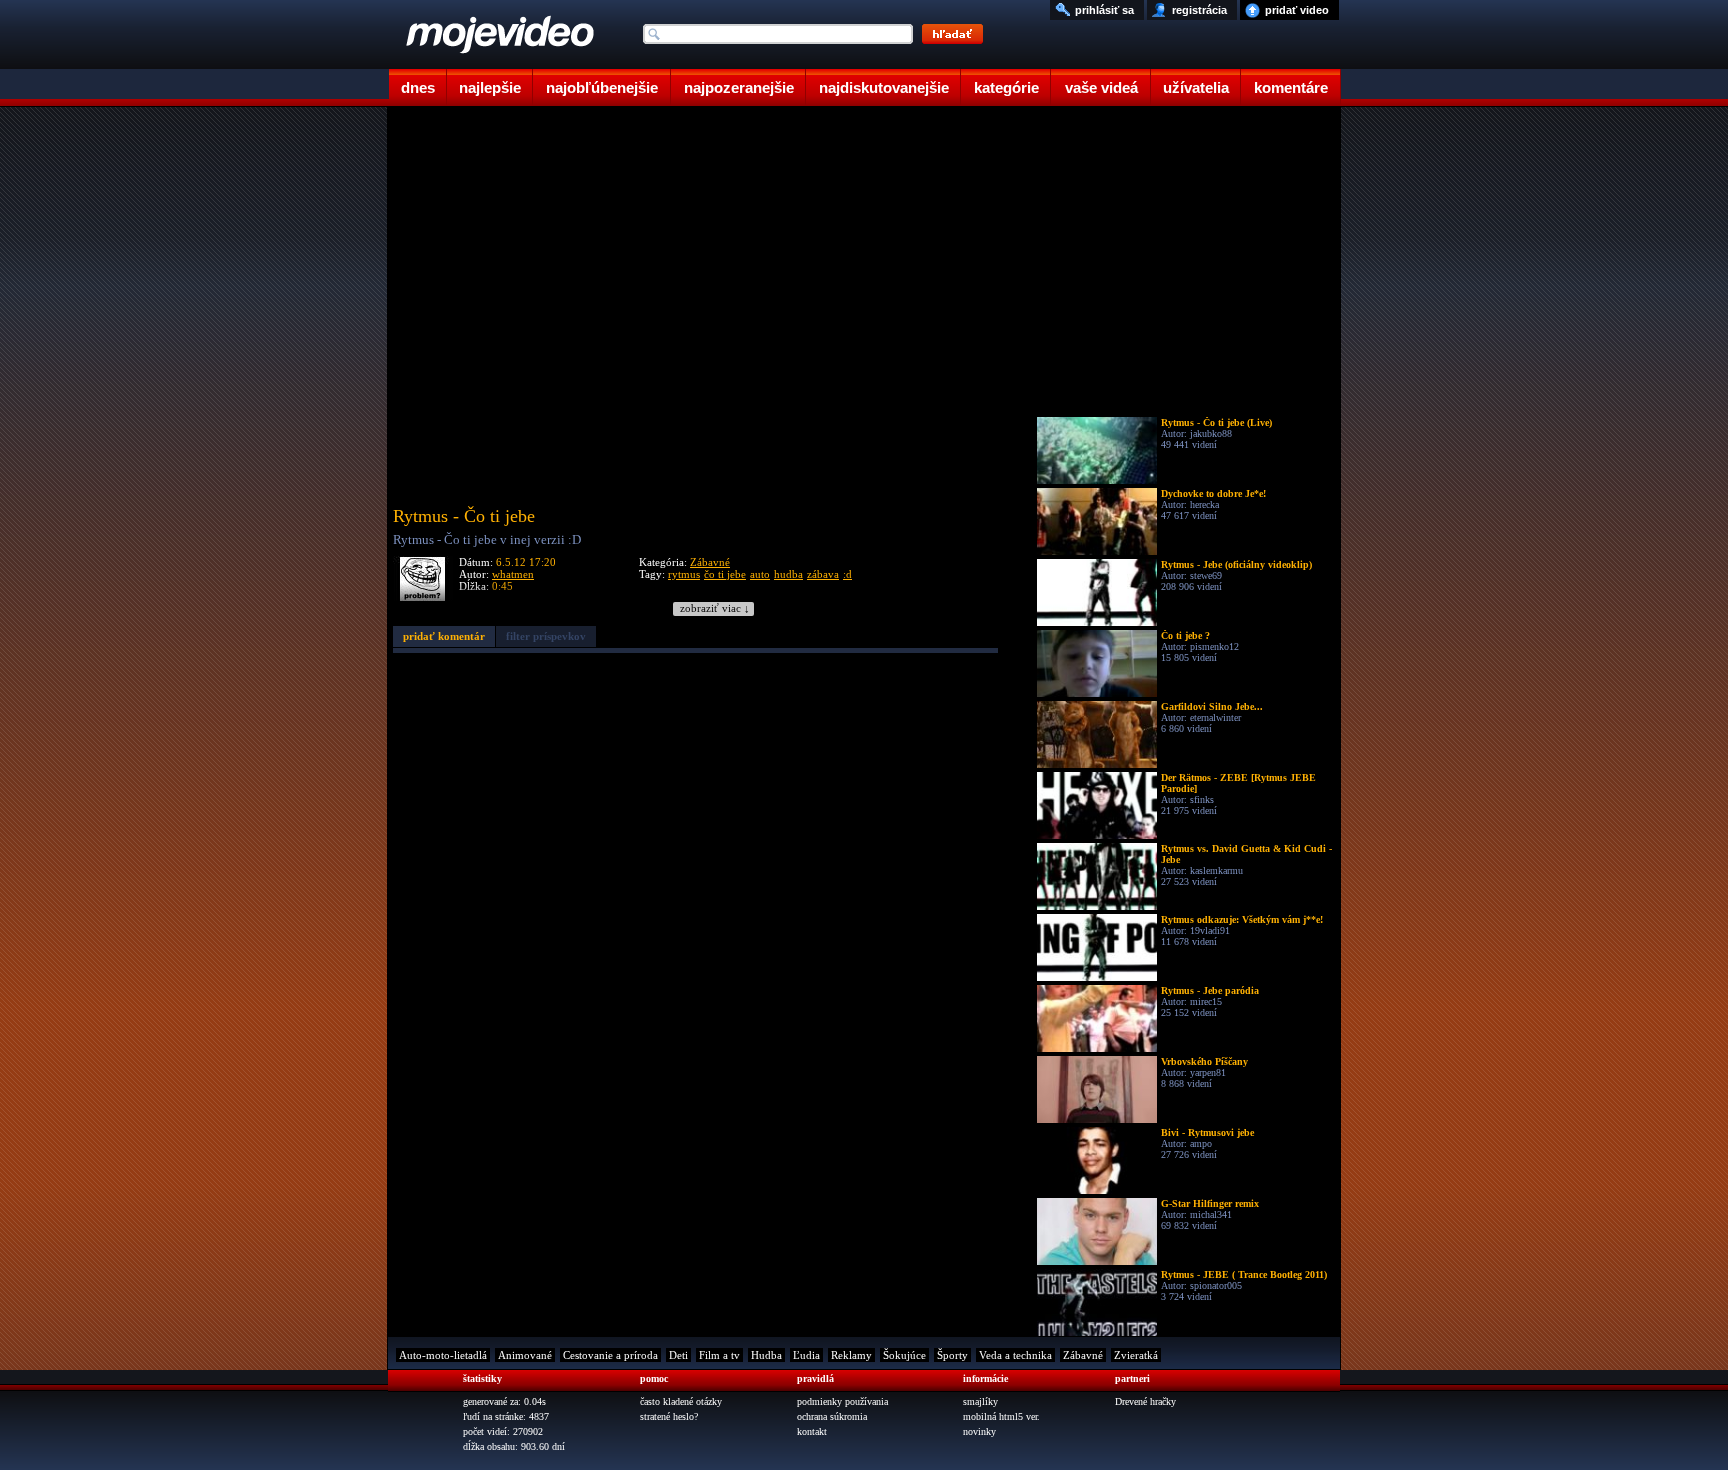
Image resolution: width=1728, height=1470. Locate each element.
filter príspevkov (546, 636)
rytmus (684, 574)
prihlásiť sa (1104, 10)
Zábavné (710, 562)
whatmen (513, 574)
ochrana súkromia (832, 1416)
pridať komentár (444, 636)
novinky (979, 1431)
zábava (823, 574)
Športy (952, 1355)
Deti (678, 1355)
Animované (525, 1355)
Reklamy (851, 1355)
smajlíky (980, 1401)
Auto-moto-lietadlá (443, 1355)
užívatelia (1196, 87)
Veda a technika (1015, 1355)
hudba (788, 574)
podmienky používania (842, 1401)
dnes (418, 87)
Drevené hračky (1145, 1401)
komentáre (1291, 87)
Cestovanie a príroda (610, 1355)
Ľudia (806, 1355)
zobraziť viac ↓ (715, 608)
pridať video (1297, 10)
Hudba (766, 1355)
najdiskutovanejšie (884, 87)
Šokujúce (904, 1355)
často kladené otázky (681, 1401)
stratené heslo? (669, 1416)
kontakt (812, 1431)
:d (847, 574)
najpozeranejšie (739, 87)
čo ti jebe (725, 574)
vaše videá (1101, 87)
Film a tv (719, 1355)
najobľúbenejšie (602, 87)
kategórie (1006, 87)
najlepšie (490, 87)
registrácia (1199, 10)
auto (760, 574)
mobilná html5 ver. (1001, 1416)
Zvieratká (1136, 1355)
